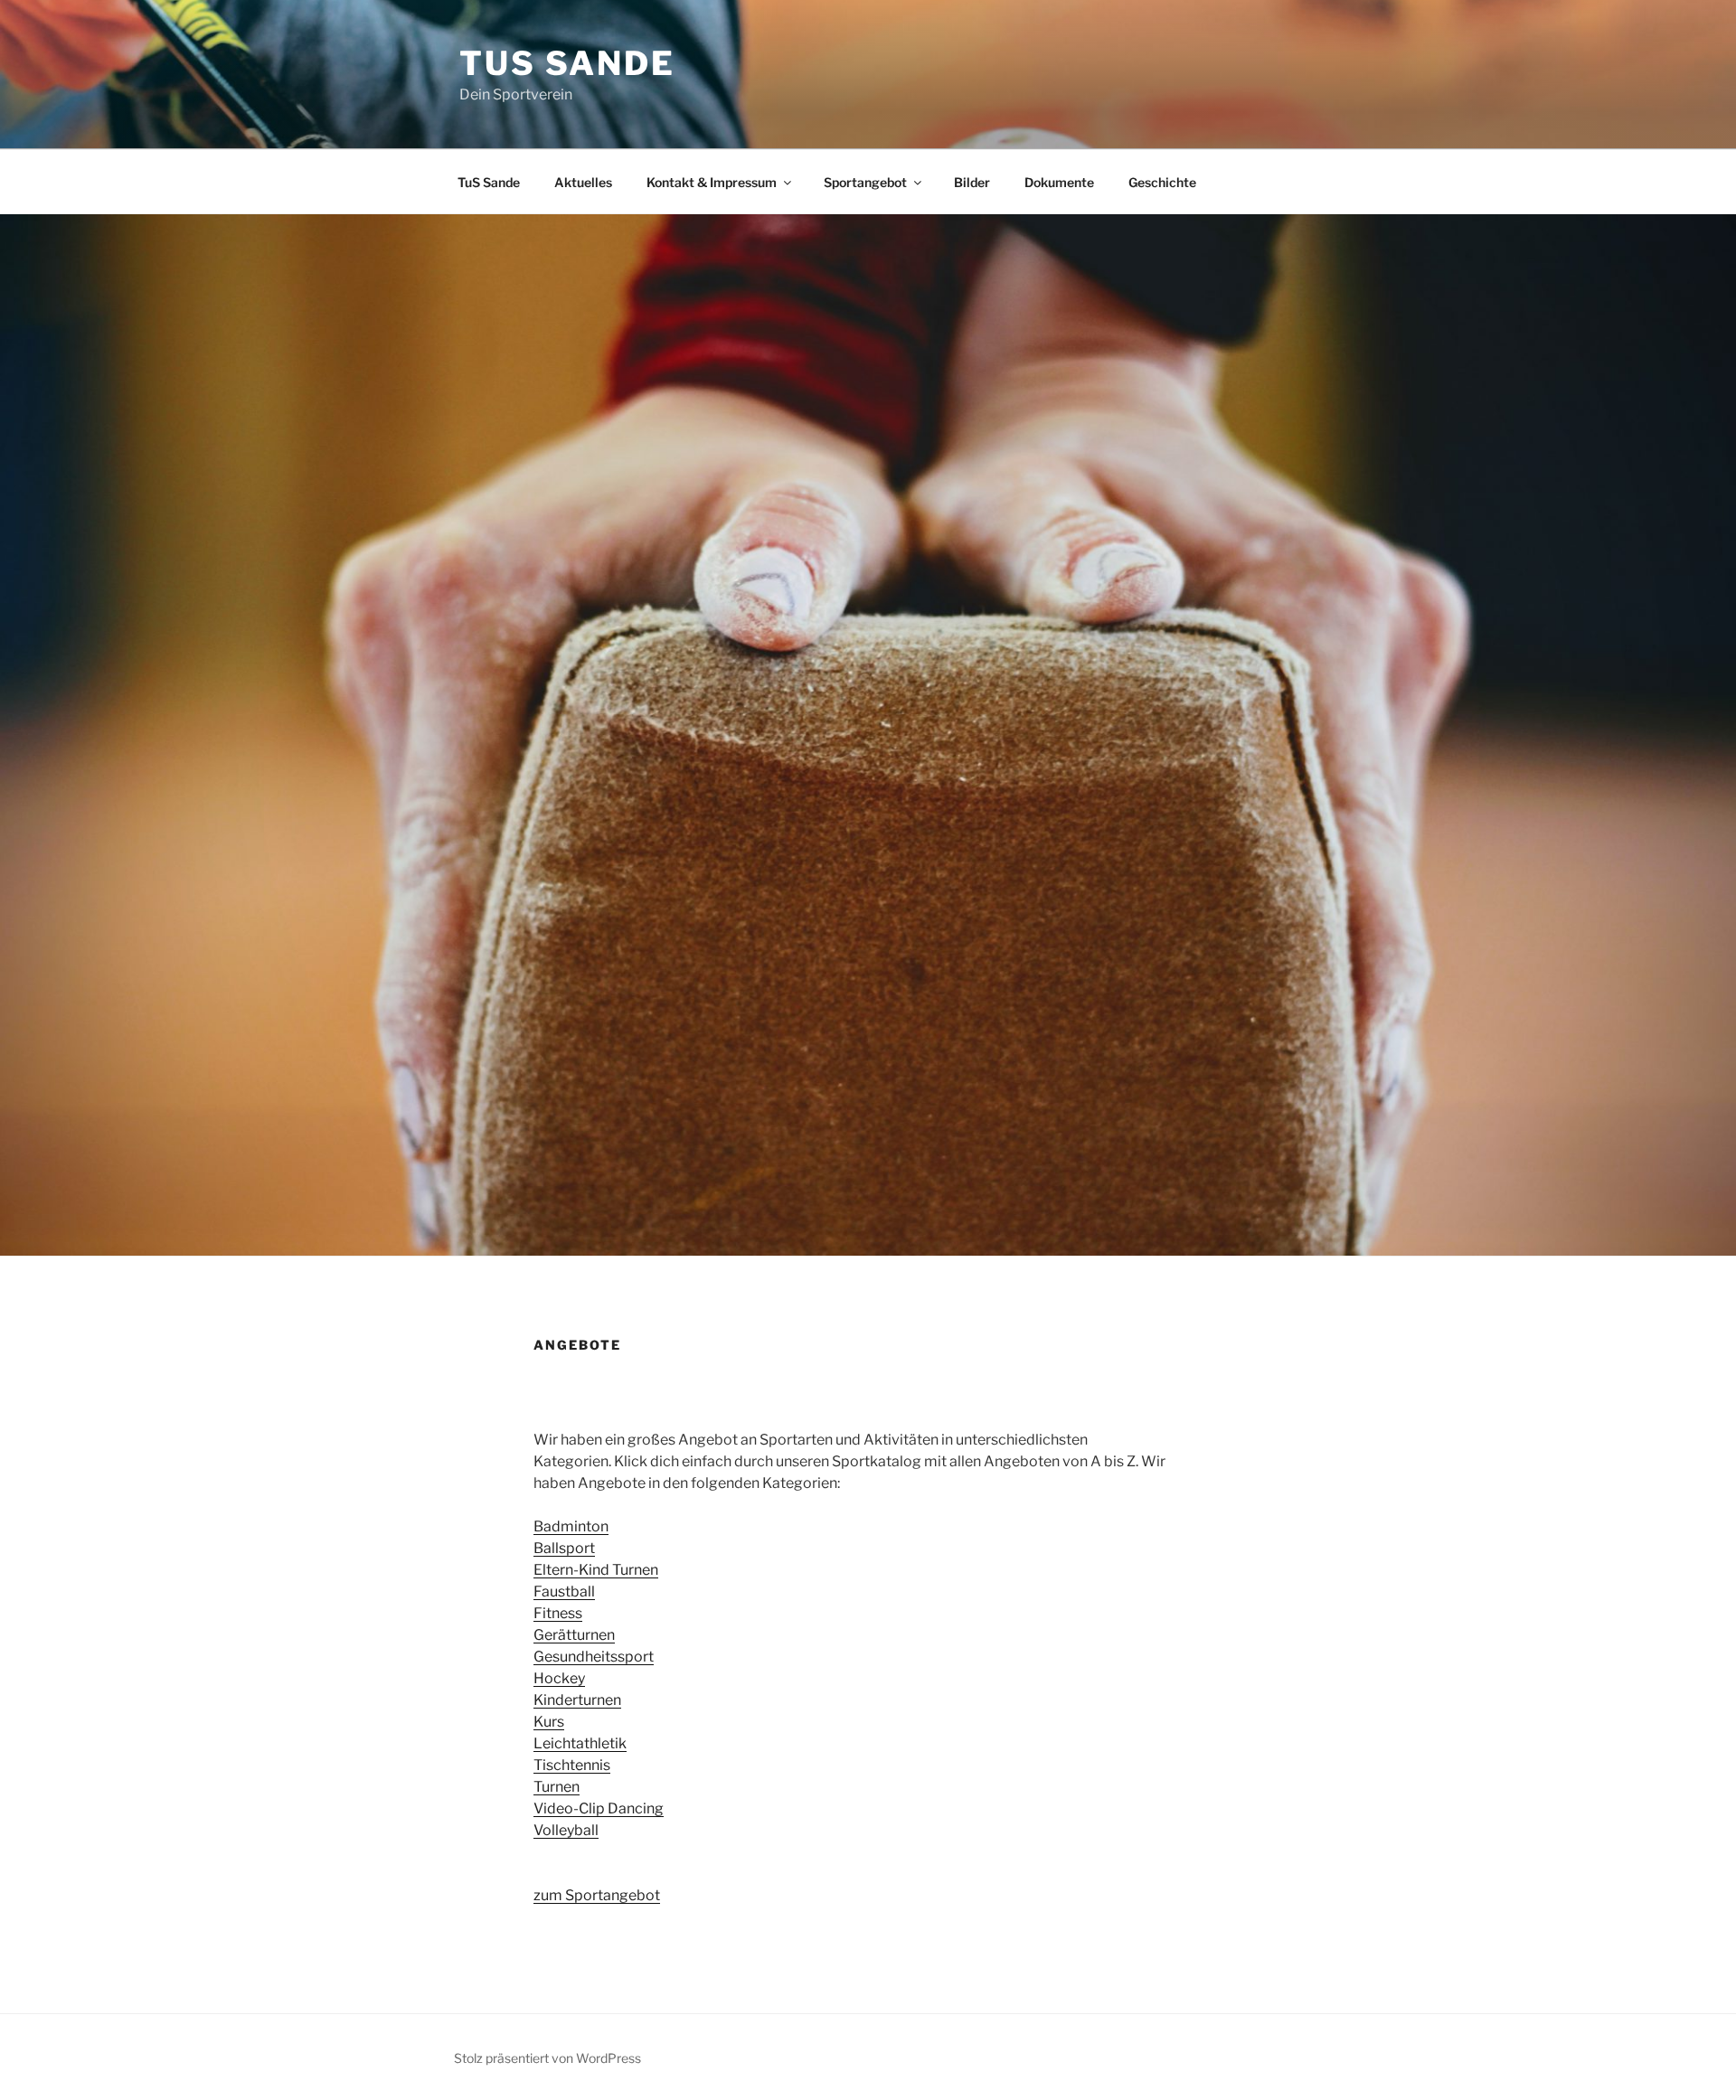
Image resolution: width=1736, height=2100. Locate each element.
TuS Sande (567, 63)
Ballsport (564, 1548)
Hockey (559, 1678)
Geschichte (1162, 182)
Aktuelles (583, 182)
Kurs (549, 1722)
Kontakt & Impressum (712, 182)
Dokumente (1059, 182)
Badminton (571, 1526)
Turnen (557, 1787)
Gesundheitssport (594, 1657)
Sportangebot (865, 182)
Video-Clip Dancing (599, 1808)
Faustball (564, 1591)
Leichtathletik (580, 1743)
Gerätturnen (574, 1635)
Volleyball (566, 1830)
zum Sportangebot (597, 1895)
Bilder (972, 182)
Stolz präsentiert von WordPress (547, 2058)
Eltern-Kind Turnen (596, 1570)
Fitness (558, 1613)
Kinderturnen (577, 1700)
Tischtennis (572, 1765)
